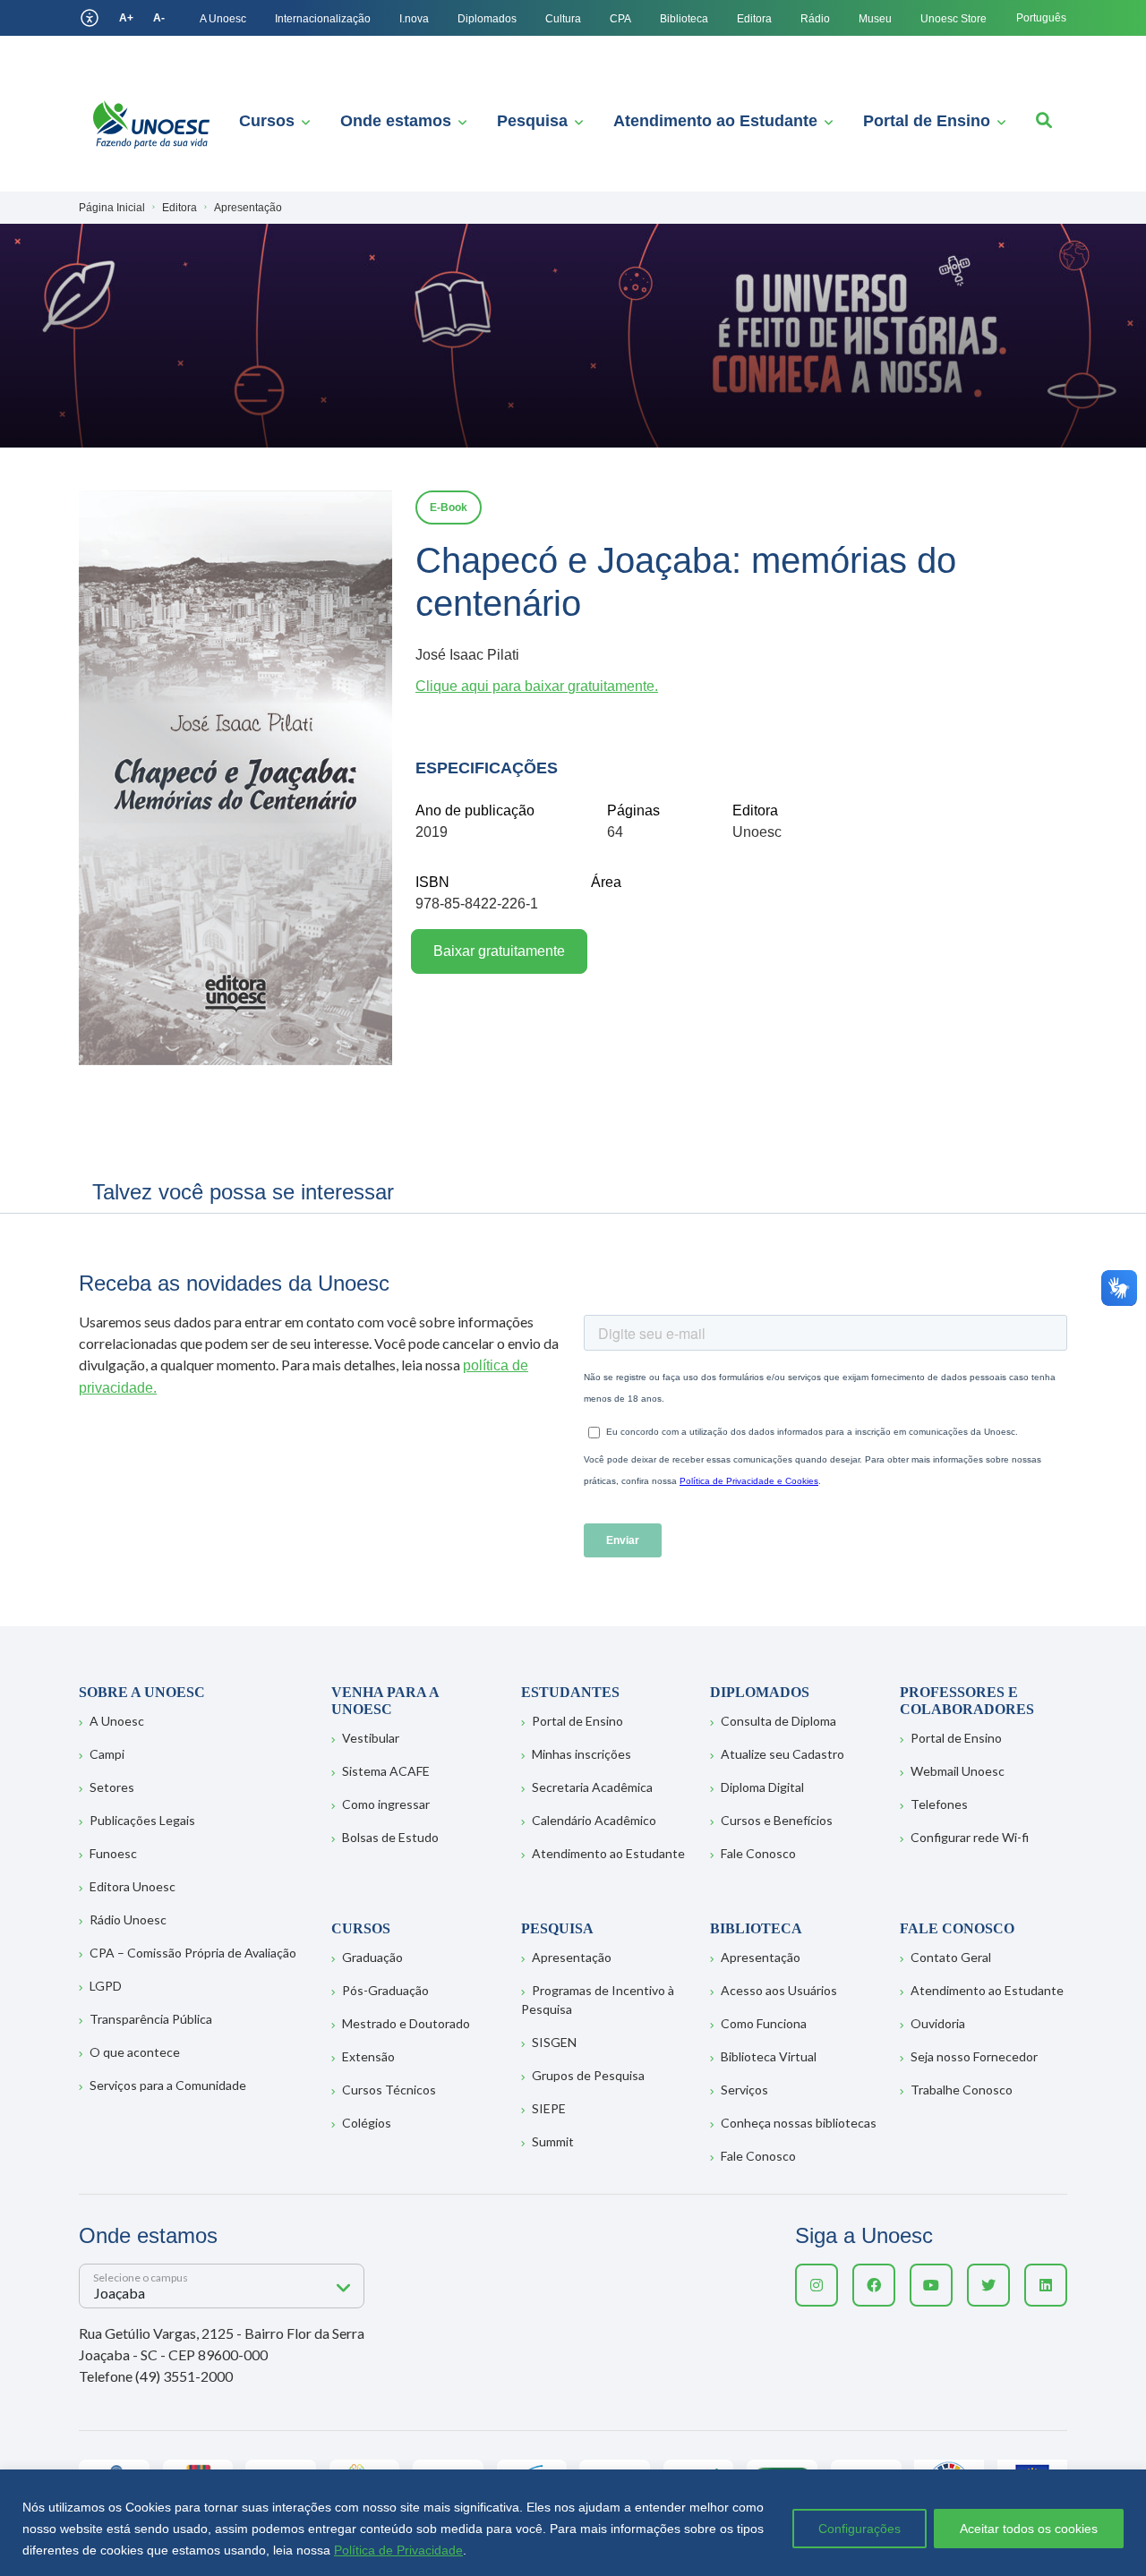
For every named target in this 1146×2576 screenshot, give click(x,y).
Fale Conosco (758, 1853)
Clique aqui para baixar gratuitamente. (537, 686)
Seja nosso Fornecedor (974, 2056)
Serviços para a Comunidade (168, 2085)
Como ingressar (386, 1804)
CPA (620, 19)
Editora (754, 19)
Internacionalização (323, 19)
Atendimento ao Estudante (715, 121)
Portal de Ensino (927, 121)
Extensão (368, 2056)
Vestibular (371, 1738)
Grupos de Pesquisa (588, 2075)
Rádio (815, 19)
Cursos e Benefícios (777, 1820)
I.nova (414, 19)
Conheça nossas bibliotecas (799, 2123)
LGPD (106, 1986)
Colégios (367, 2123)
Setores (112, 1787)
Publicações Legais (142, 1820)
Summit (553, 2141)
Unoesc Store (954, 19)
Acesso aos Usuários (779, 1990)
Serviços (744, 2090)
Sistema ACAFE (386, 1771)
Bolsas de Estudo (390, 1837)
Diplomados (487, 19)
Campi (107, 1754)
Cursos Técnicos (389, 2090)
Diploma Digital (762, 1787)
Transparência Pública (151, 2019)
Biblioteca (684, 19)
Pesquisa (532, 121)
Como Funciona (764, 2023)
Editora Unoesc (133, 1886)
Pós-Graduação (385, 1990)
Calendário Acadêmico (594, 1820)
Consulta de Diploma (778, 1721)
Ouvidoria (938, 2023)
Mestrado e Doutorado (406, 2023)
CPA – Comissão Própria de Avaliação (193, 1953)
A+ (126, 18)
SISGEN (554, 2042)
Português (1041, 18)
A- (159, 18)
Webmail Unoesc (958, 1771)
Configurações (859, 2529)
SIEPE (549, 2108)
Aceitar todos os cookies (1029, 2529)
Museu (875, 19)
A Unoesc (223, 19)
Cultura (563, 19)
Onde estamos (396, 121)
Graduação (372, 1957)
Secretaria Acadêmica (592, 1787)
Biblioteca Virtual (769, 2056)
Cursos (267, 121)
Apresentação (572, 1957)
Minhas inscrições (582, 1754)
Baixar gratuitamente (499, 951)
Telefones (939, 1804)
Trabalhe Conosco (962, 2090)
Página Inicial (112, 208)
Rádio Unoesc (128, 1919)
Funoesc (113, 1853)
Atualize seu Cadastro (783, 1754)
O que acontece (135, 2052)
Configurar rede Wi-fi (970, 1837)
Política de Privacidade (398, 2550)
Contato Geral (951, 1957)
